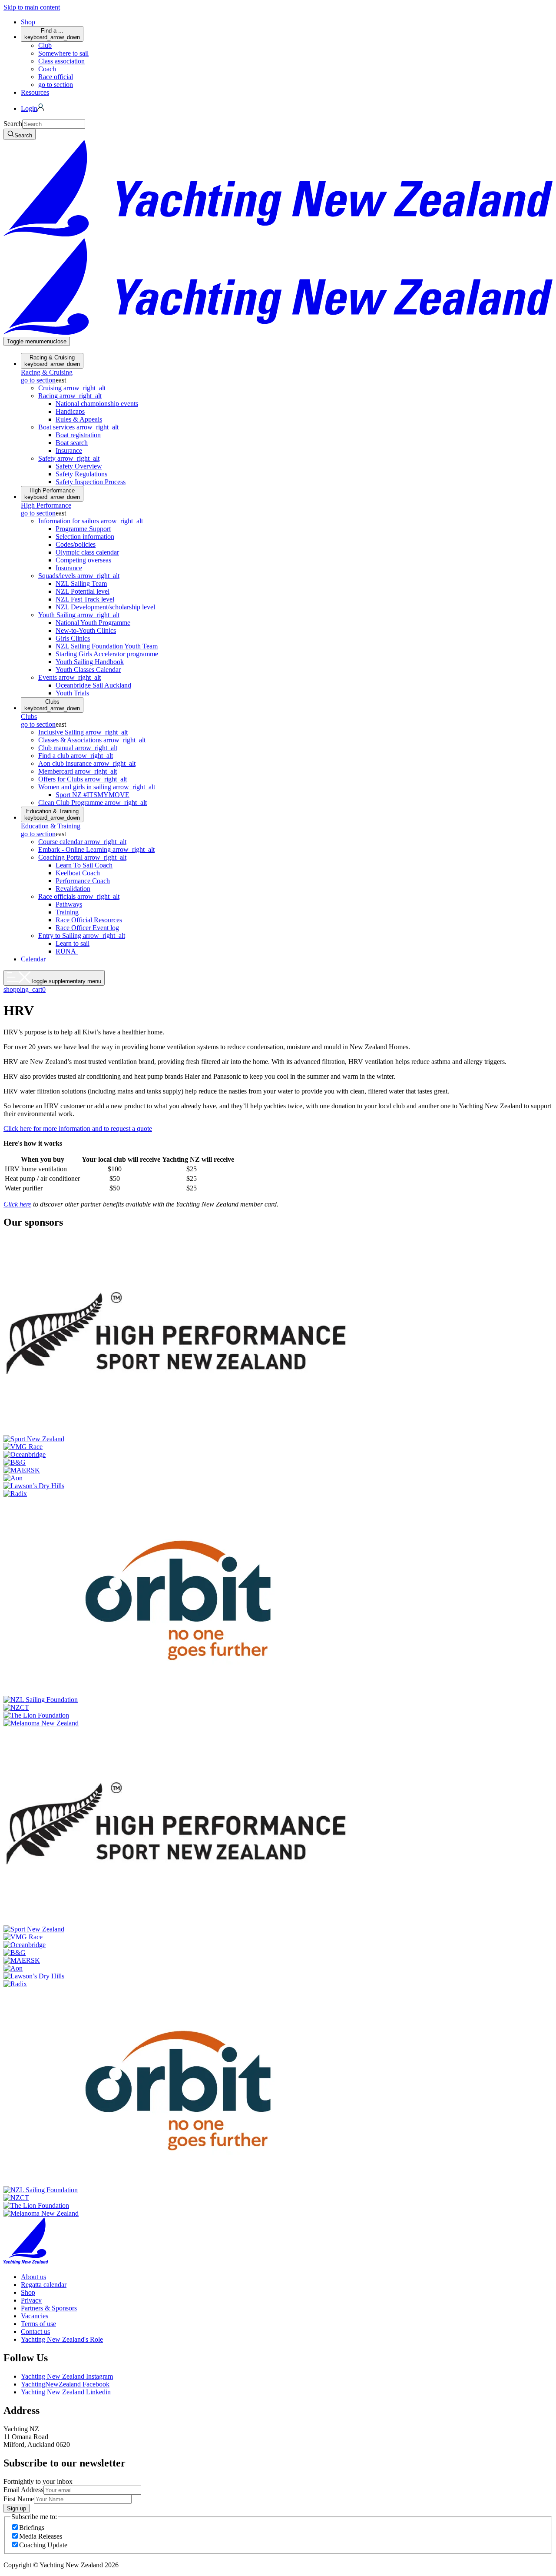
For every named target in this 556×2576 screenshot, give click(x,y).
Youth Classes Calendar (88, 670)
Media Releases (41, 2536)
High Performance (52, 494)
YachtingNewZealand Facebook (65, 2384)
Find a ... (52, 34)
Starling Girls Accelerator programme (107, 654)
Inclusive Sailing (83, 732)
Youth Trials (72, 693)
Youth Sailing (79, 615)
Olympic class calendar (87, 552)
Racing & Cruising (52, 361)
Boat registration (78, 435)
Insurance (69, 450)
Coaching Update (43, 2545)
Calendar (33, 959)
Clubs (52, 705)
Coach (47, 69)
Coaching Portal (82, 857)
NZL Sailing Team (81, 583)
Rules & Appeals (79, 419)
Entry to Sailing (82, 936)
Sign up (17, 2508)
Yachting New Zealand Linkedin (66, 2392)
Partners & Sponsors (49, 2308)
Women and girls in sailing (97, 787)
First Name (19, 2499)
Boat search (72, 443)
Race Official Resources (89, 920)
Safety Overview (79, 466)
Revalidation (73, 889)
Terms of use (38, 2324)
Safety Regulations (81, 474)
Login (29, 108)
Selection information (85, 537)
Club (45, 45)
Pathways (69, 904)
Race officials (79, 896)
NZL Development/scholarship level (105, 607)
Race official (56, 77)
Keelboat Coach (78, 873)
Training (67, 912)
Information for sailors (91, 521)
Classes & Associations (92, 740)
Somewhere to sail (63, 53)
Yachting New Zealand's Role (62, 2339)
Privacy (31, 2300)
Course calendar (82, 842)
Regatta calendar (44, 2285)
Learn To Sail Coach (84, 865)
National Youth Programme (93, 623)
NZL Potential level (83, 591)
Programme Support (83, 529)
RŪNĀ (67, 951)
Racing (70, 396)
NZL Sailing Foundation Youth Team (107, 646)
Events (69, 677)
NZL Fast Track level (85, 599)
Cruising (72, 388)
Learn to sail (73, 943)
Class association (61, 61)
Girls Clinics (73, 638)
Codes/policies (76, 544)
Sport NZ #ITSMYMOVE (93, 795)
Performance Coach (83, 881)
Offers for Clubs (83, 779)
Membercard (78, 771)
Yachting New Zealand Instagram (67, 2376)
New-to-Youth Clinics (86, 630)
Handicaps (70, 411)
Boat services (78, 427)
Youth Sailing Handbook (90, 662)
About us (33, 2277)
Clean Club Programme (93, 803)
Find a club (76, 756)
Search (13, 124)
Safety (69, 458)
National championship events (97, 404)
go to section (56, 85)
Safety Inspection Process (91, 482)
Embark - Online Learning (96, 849)
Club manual (78, 748)
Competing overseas (83, 560)
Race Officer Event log (87, 928)
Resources (35, 92)
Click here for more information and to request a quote (78, 1128)
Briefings (32, 2528)
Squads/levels (79, 576)
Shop (28, 22)
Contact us (35, 2332)
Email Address (23, 2490)
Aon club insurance (87, 763)
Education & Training (52, 814)
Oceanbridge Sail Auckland (93, 685)
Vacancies (35, 2316)
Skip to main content (32, 7)
